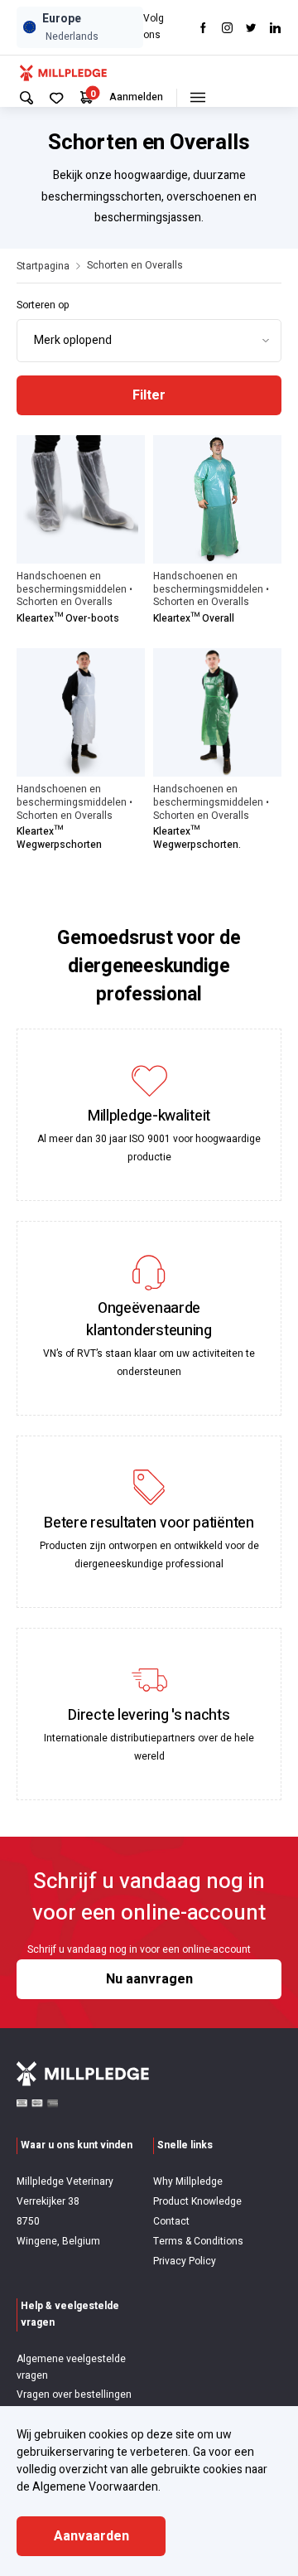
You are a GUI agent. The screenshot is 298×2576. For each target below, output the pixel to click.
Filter (149, 395)
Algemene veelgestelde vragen (71, 2367)
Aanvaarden (91, 2536)
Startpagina (43, 266)
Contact (171, 2221)
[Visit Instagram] (227, 28)
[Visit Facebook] (203, 28)
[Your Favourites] (57, 98)
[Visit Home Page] (63, 72)
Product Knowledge (197, 2201)
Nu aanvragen (149, 1979)
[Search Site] (26, 98)
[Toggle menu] (197, 98)
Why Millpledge (188, 2181)
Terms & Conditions (198, 2241)
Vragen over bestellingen (74, 2394)
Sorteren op (43, 305)
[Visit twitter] (251, 28)
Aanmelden (136, 97)
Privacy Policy (185, 2261)
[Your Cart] (87, 97)
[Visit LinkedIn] (275, 28)
